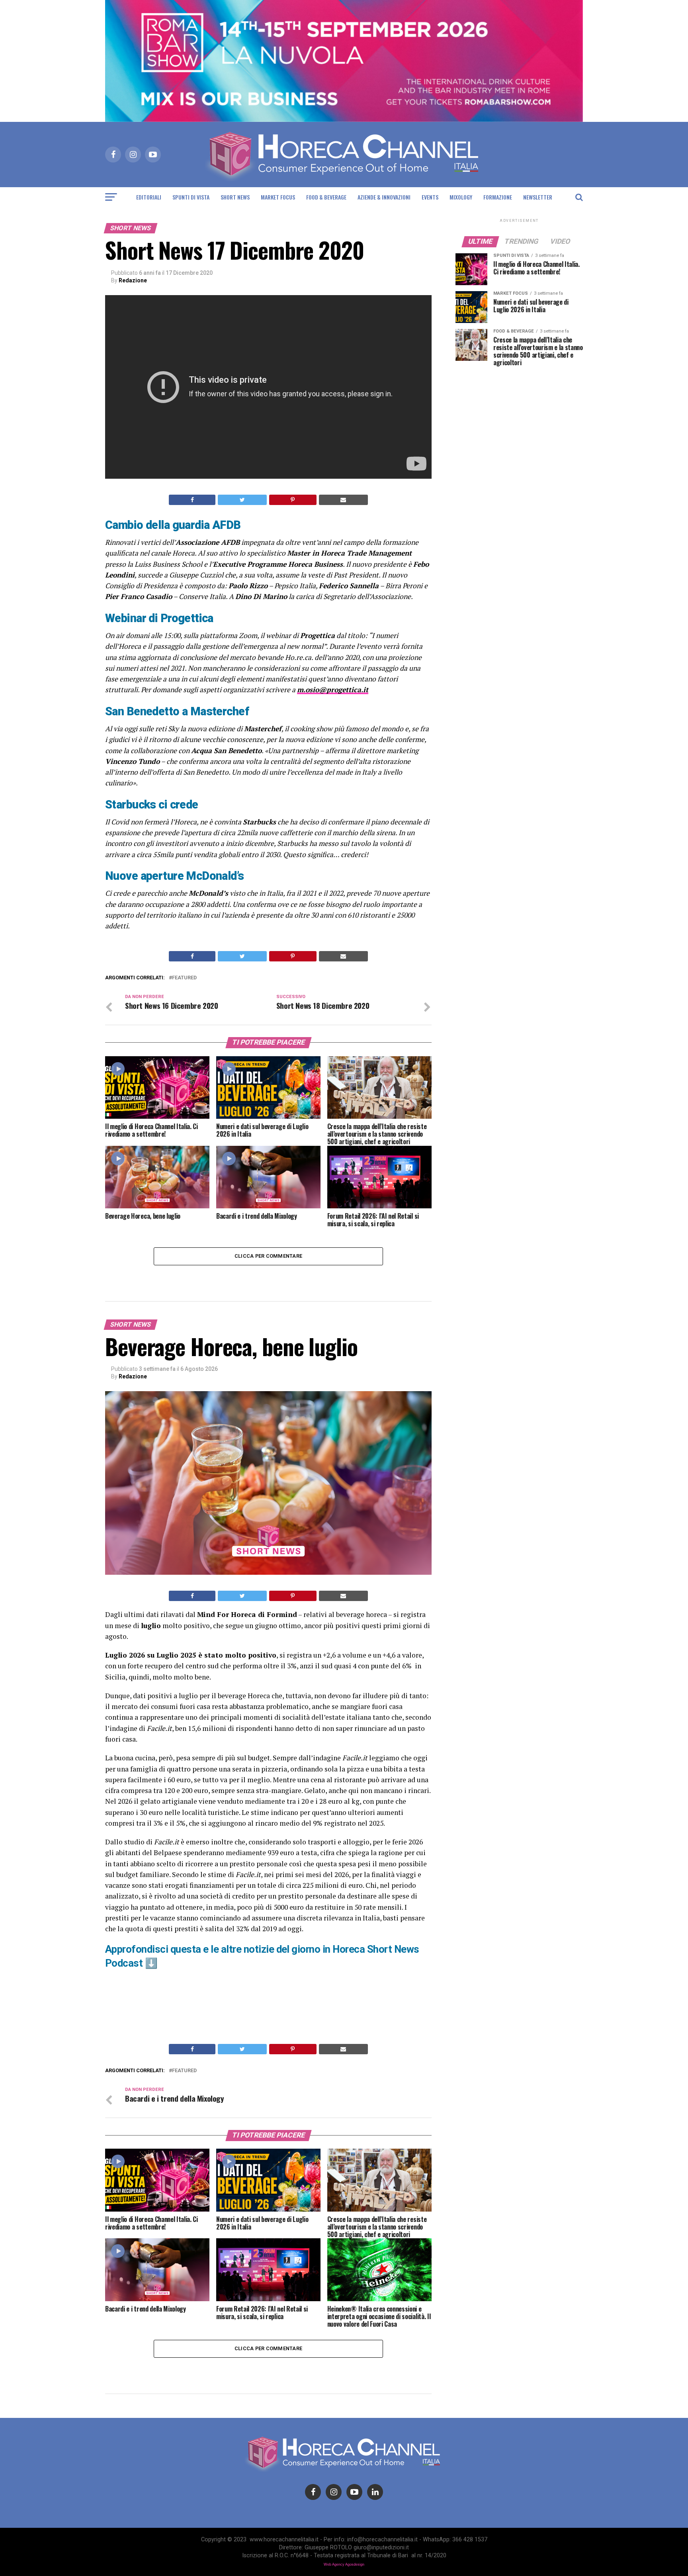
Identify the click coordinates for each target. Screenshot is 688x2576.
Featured (184, 978)
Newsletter (538, 197)
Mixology (461, 197)
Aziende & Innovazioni (384, 197)
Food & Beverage (326, 197)
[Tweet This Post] (242, 500)
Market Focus (278, 197)
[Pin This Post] (293, 500)
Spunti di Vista (191, 197)
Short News (235, 197)
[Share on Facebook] (192, 500)
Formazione (498, 197)
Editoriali (149, 197)
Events (430, 197)
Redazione (133, 280)
